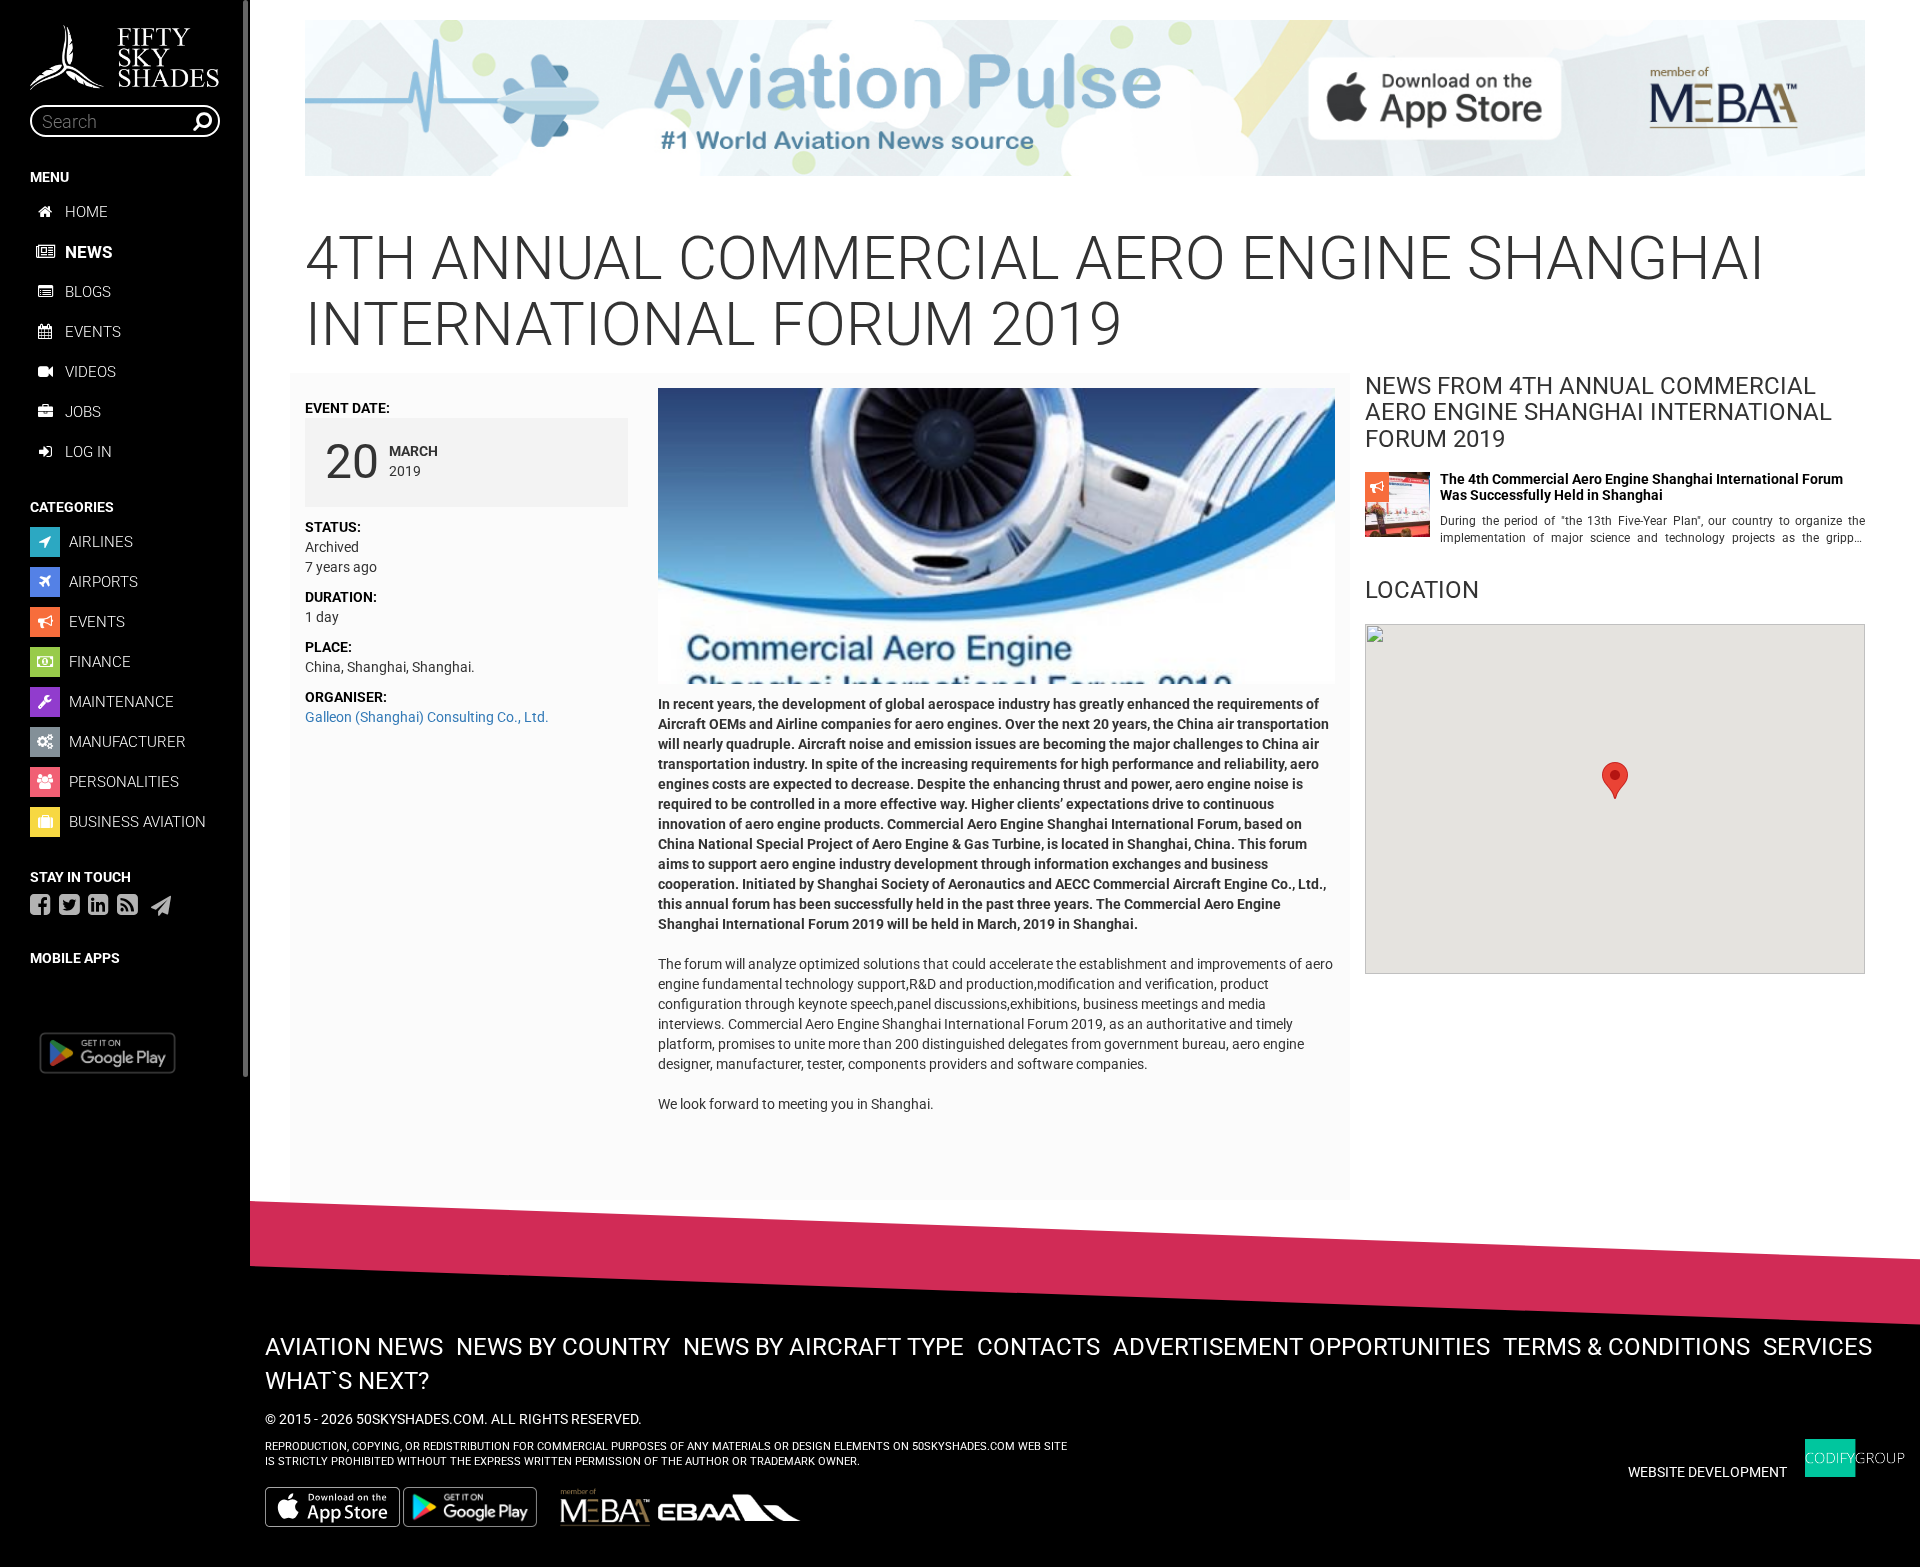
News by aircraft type (823, 1347)
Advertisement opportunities (1301, 1347)
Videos (90, 372)
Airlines (99, 542)
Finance (98, 662)
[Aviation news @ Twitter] (69, 904)
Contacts (1038, 1347)
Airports (101, 582)
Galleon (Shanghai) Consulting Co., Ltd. (427, 717)
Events (93, 332)
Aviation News (354, 1347)
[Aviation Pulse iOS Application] (1085, 97)
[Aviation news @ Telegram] (161, 906)
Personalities (122, 782)
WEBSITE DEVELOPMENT (1707, 1472)
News (88, 252)
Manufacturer (125, 742)
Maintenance (119, 702)
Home (86, 212)
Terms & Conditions (1626, 1347)
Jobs (83, 412)
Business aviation (135, 822)
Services (1817, 1347)
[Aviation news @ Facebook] (40, 904)
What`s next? (347, 1381)
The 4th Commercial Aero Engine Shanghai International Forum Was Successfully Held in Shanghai (1641, 487)
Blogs (88, 292)
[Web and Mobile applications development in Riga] (1855, 1458)
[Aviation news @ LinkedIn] (98, 904)
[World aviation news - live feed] (127, 904)
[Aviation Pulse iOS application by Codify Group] (332, 1507)
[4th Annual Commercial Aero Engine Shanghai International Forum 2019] (996, 540)
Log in (88, 452)
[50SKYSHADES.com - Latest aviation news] (125, 51)
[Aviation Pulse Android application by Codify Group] (480, 1507)
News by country (563, 1347)
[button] (1615, 780)
